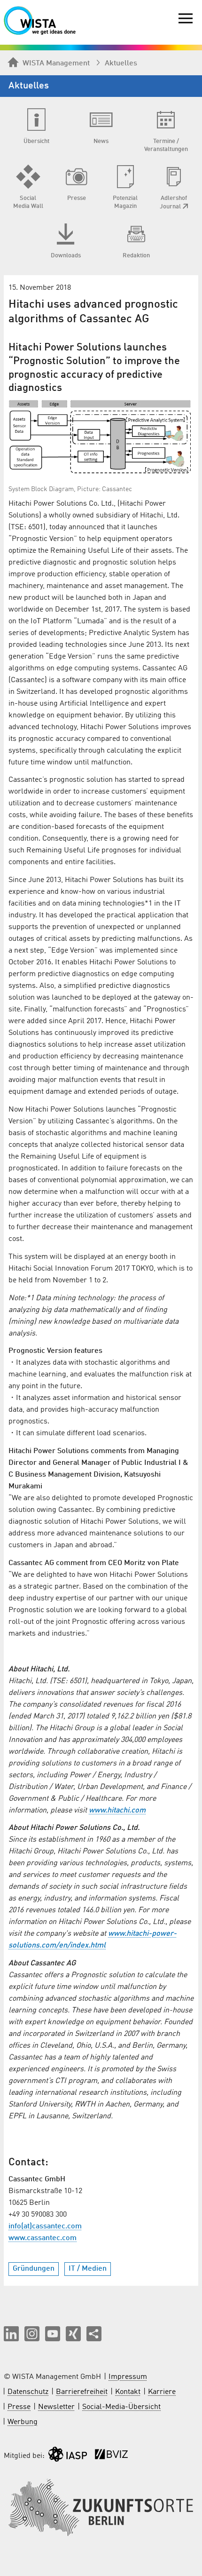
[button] (11, 2334)
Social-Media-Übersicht (121, 2407)
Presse (19, 2407)
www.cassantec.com (43, 2238)
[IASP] (68, 2456)
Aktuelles (121, 64)
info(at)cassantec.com (45, 2226)
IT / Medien (88, 2269)
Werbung (23, 2422)
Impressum (128, 2377)
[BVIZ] (111, 2456)
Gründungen (34, 2269)
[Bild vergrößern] (101, 438)
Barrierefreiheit (82, 2392)
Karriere (162, 2392)
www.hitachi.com (117, 1811)
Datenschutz (28, 2392)
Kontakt (128, 2392)
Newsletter (56, 2407)
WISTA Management (56, 64)
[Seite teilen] (94, 2334)
